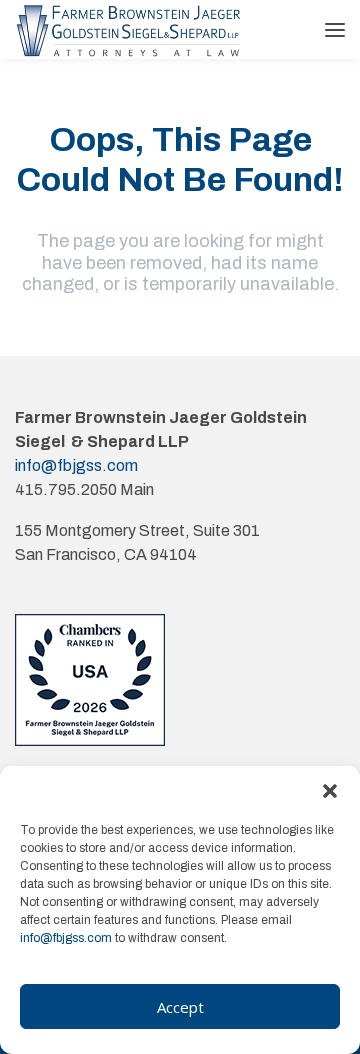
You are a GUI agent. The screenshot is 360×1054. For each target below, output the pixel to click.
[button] (330, 791)
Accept (180, 1007)
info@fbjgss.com (66, 938)
